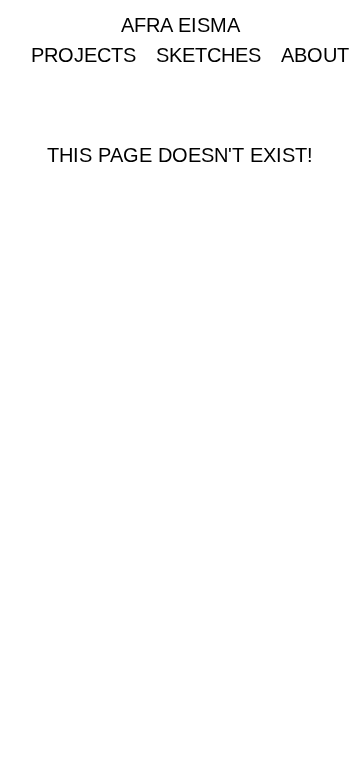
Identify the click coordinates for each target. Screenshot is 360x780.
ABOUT (315, 55)
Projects (83, 55)
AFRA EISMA (180, 25)
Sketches (208, 55)
